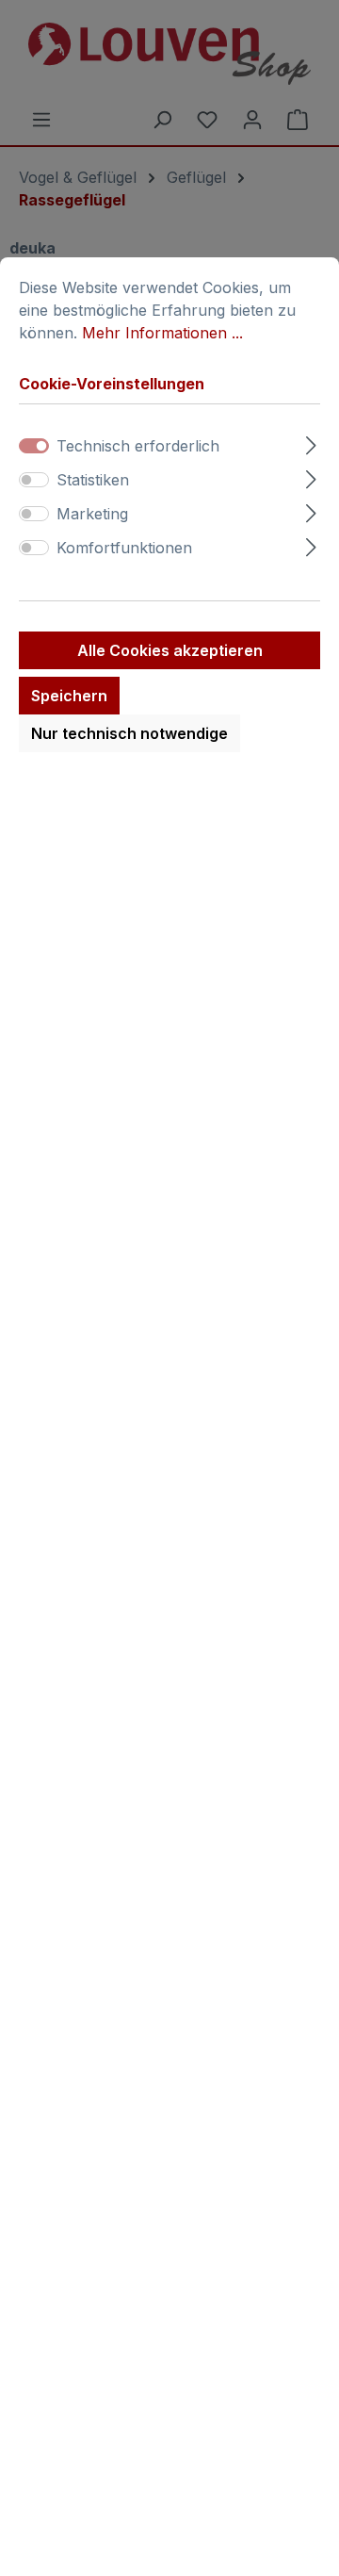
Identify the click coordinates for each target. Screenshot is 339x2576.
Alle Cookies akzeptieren (170, 650)
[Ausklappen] (311, 443)
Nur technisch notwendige (129, 733)
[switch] (34, 480)
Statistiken (93, 480)
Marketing (92, 514)
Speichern (69, 696)
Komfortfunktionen (124, 548)
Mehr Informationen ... (162, 333)
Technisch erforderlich (138, 446)
